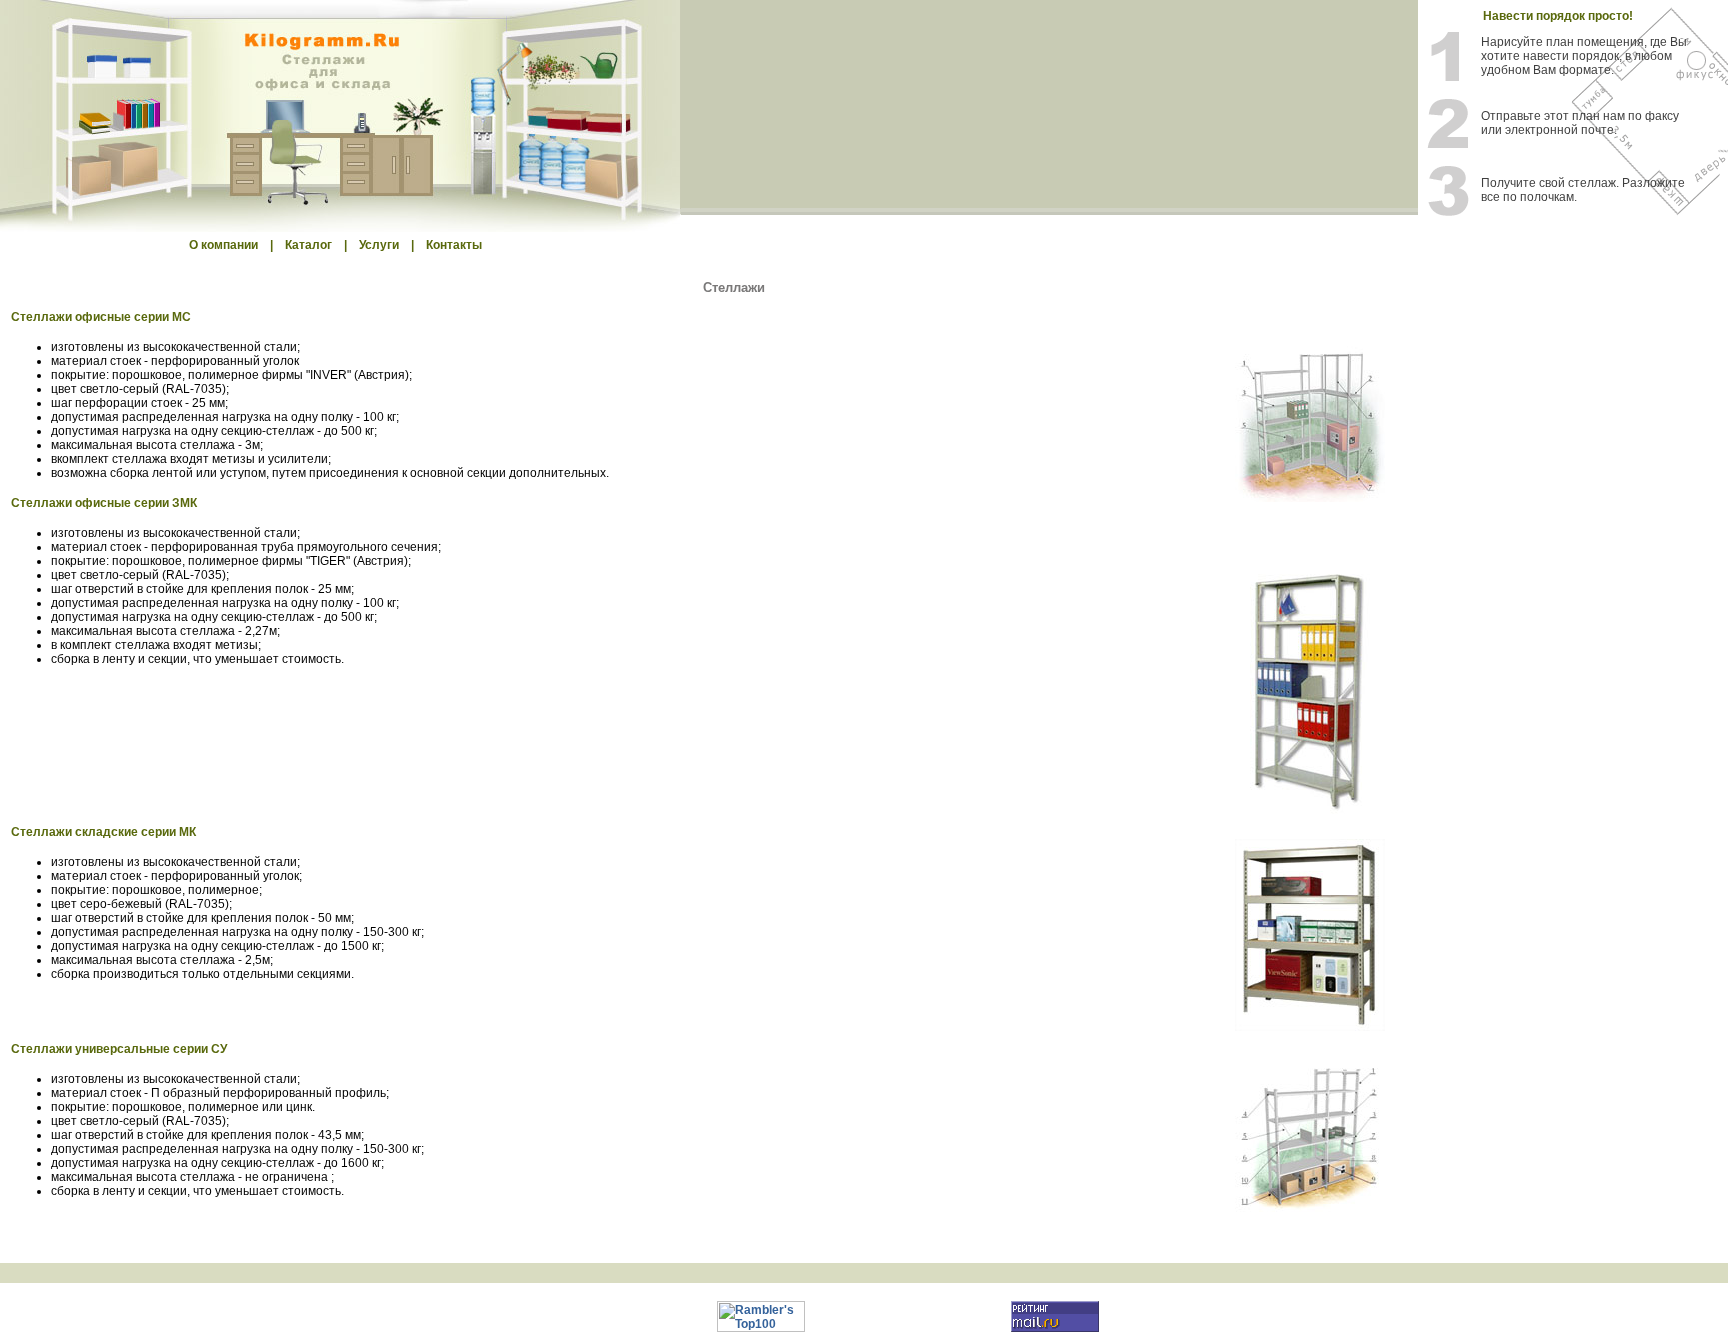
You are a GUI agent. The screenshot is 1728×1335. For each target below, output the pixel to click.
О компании (223, 245)
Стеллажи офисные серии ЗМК (104, 503)
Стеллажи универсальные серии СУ (119, 1049)
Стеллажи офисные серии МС (101, 317)
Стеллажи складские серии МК (103, 832)
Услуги (379, 245)
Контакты (454, 245)
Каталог (308, 245)
